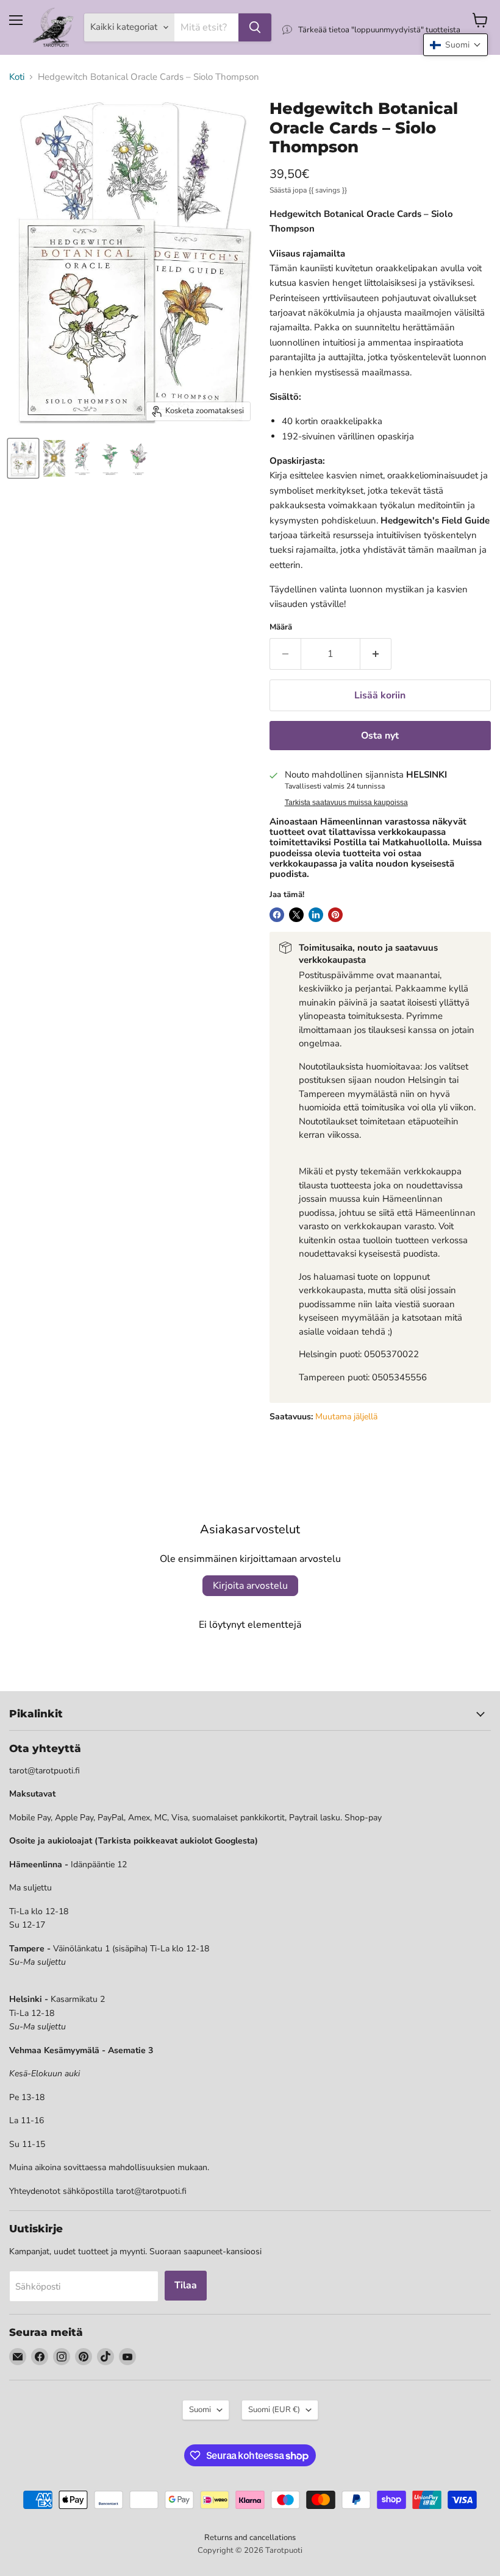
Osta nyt (380, 736)
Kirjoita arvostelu (250, 1586)
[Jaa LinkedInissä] (316, 915)
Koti (17, 77)
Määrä (281, 627)
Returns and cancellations (250, 2538)
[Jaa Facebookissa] (277, 915)
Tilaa (186, 2285)
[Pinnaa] (335, 915)
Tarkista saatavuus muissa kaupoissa (346, 803)
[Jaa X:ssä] (296, 915)
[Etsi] (255, 27)
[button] (455, 45)
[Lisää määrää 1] (376, 654)
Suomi (200, 2410)
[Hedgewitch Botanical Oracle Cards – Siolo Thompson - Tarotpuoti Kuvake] (23, 458)
